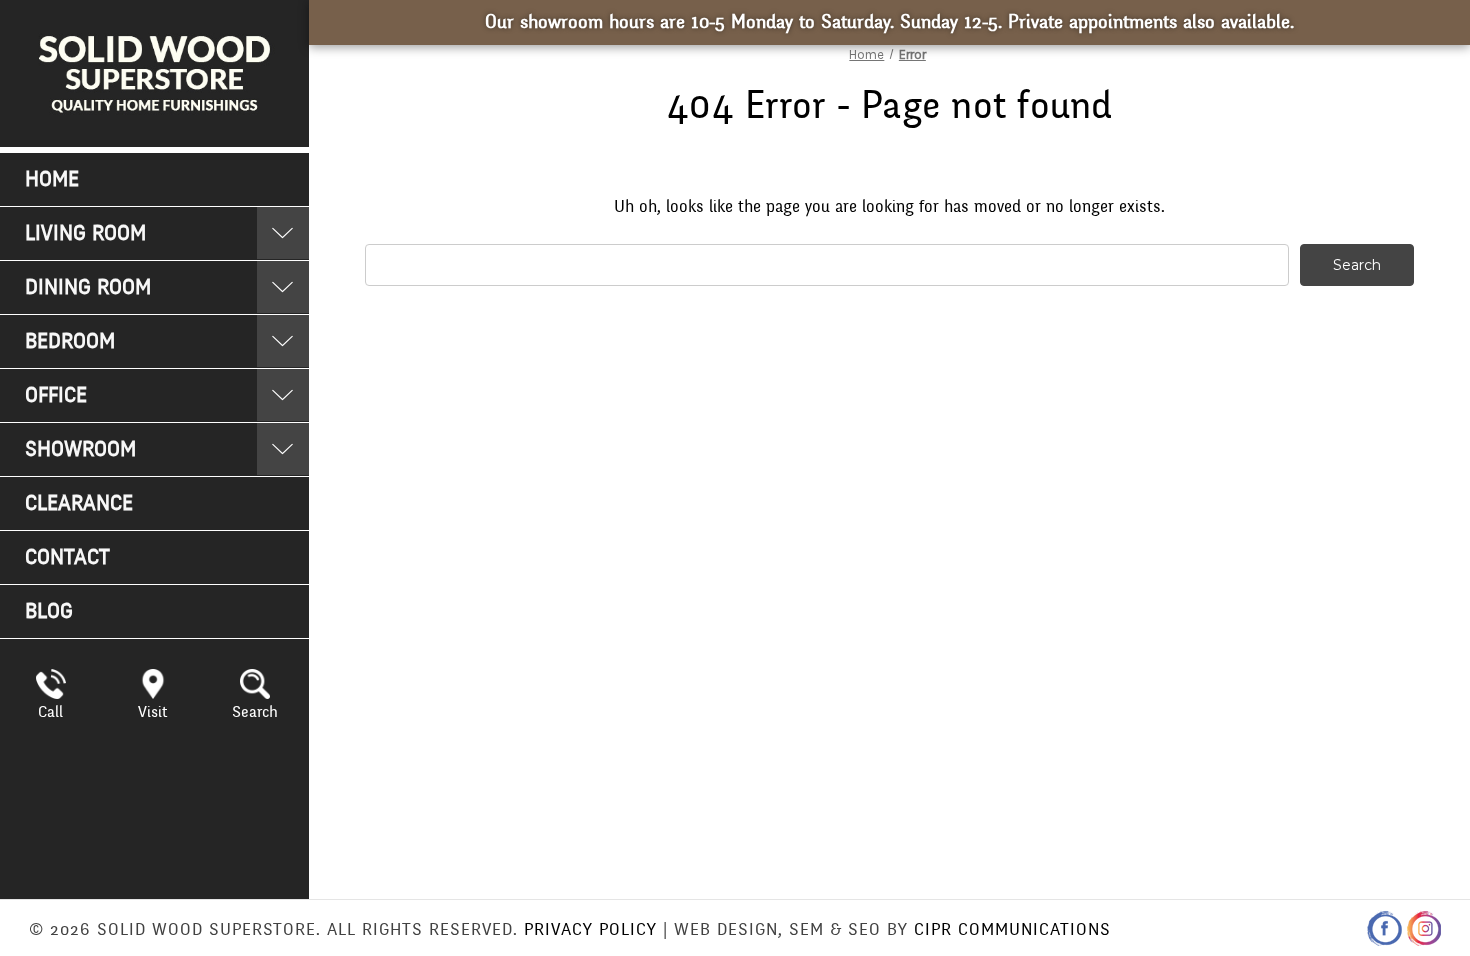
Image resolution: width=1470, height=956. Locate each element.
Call (50, 712)
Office (56, 395)
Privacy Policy (590, 929)
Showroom (80, 449)
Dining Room (88, 287)
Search (255, 712)
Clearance (79, 503)
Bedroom (70, 341)
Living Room (85, 233)
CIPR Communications (1012, 929)
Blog (49, 611)
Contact (67, 557)
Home (52, 179)
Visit (152, 712)
